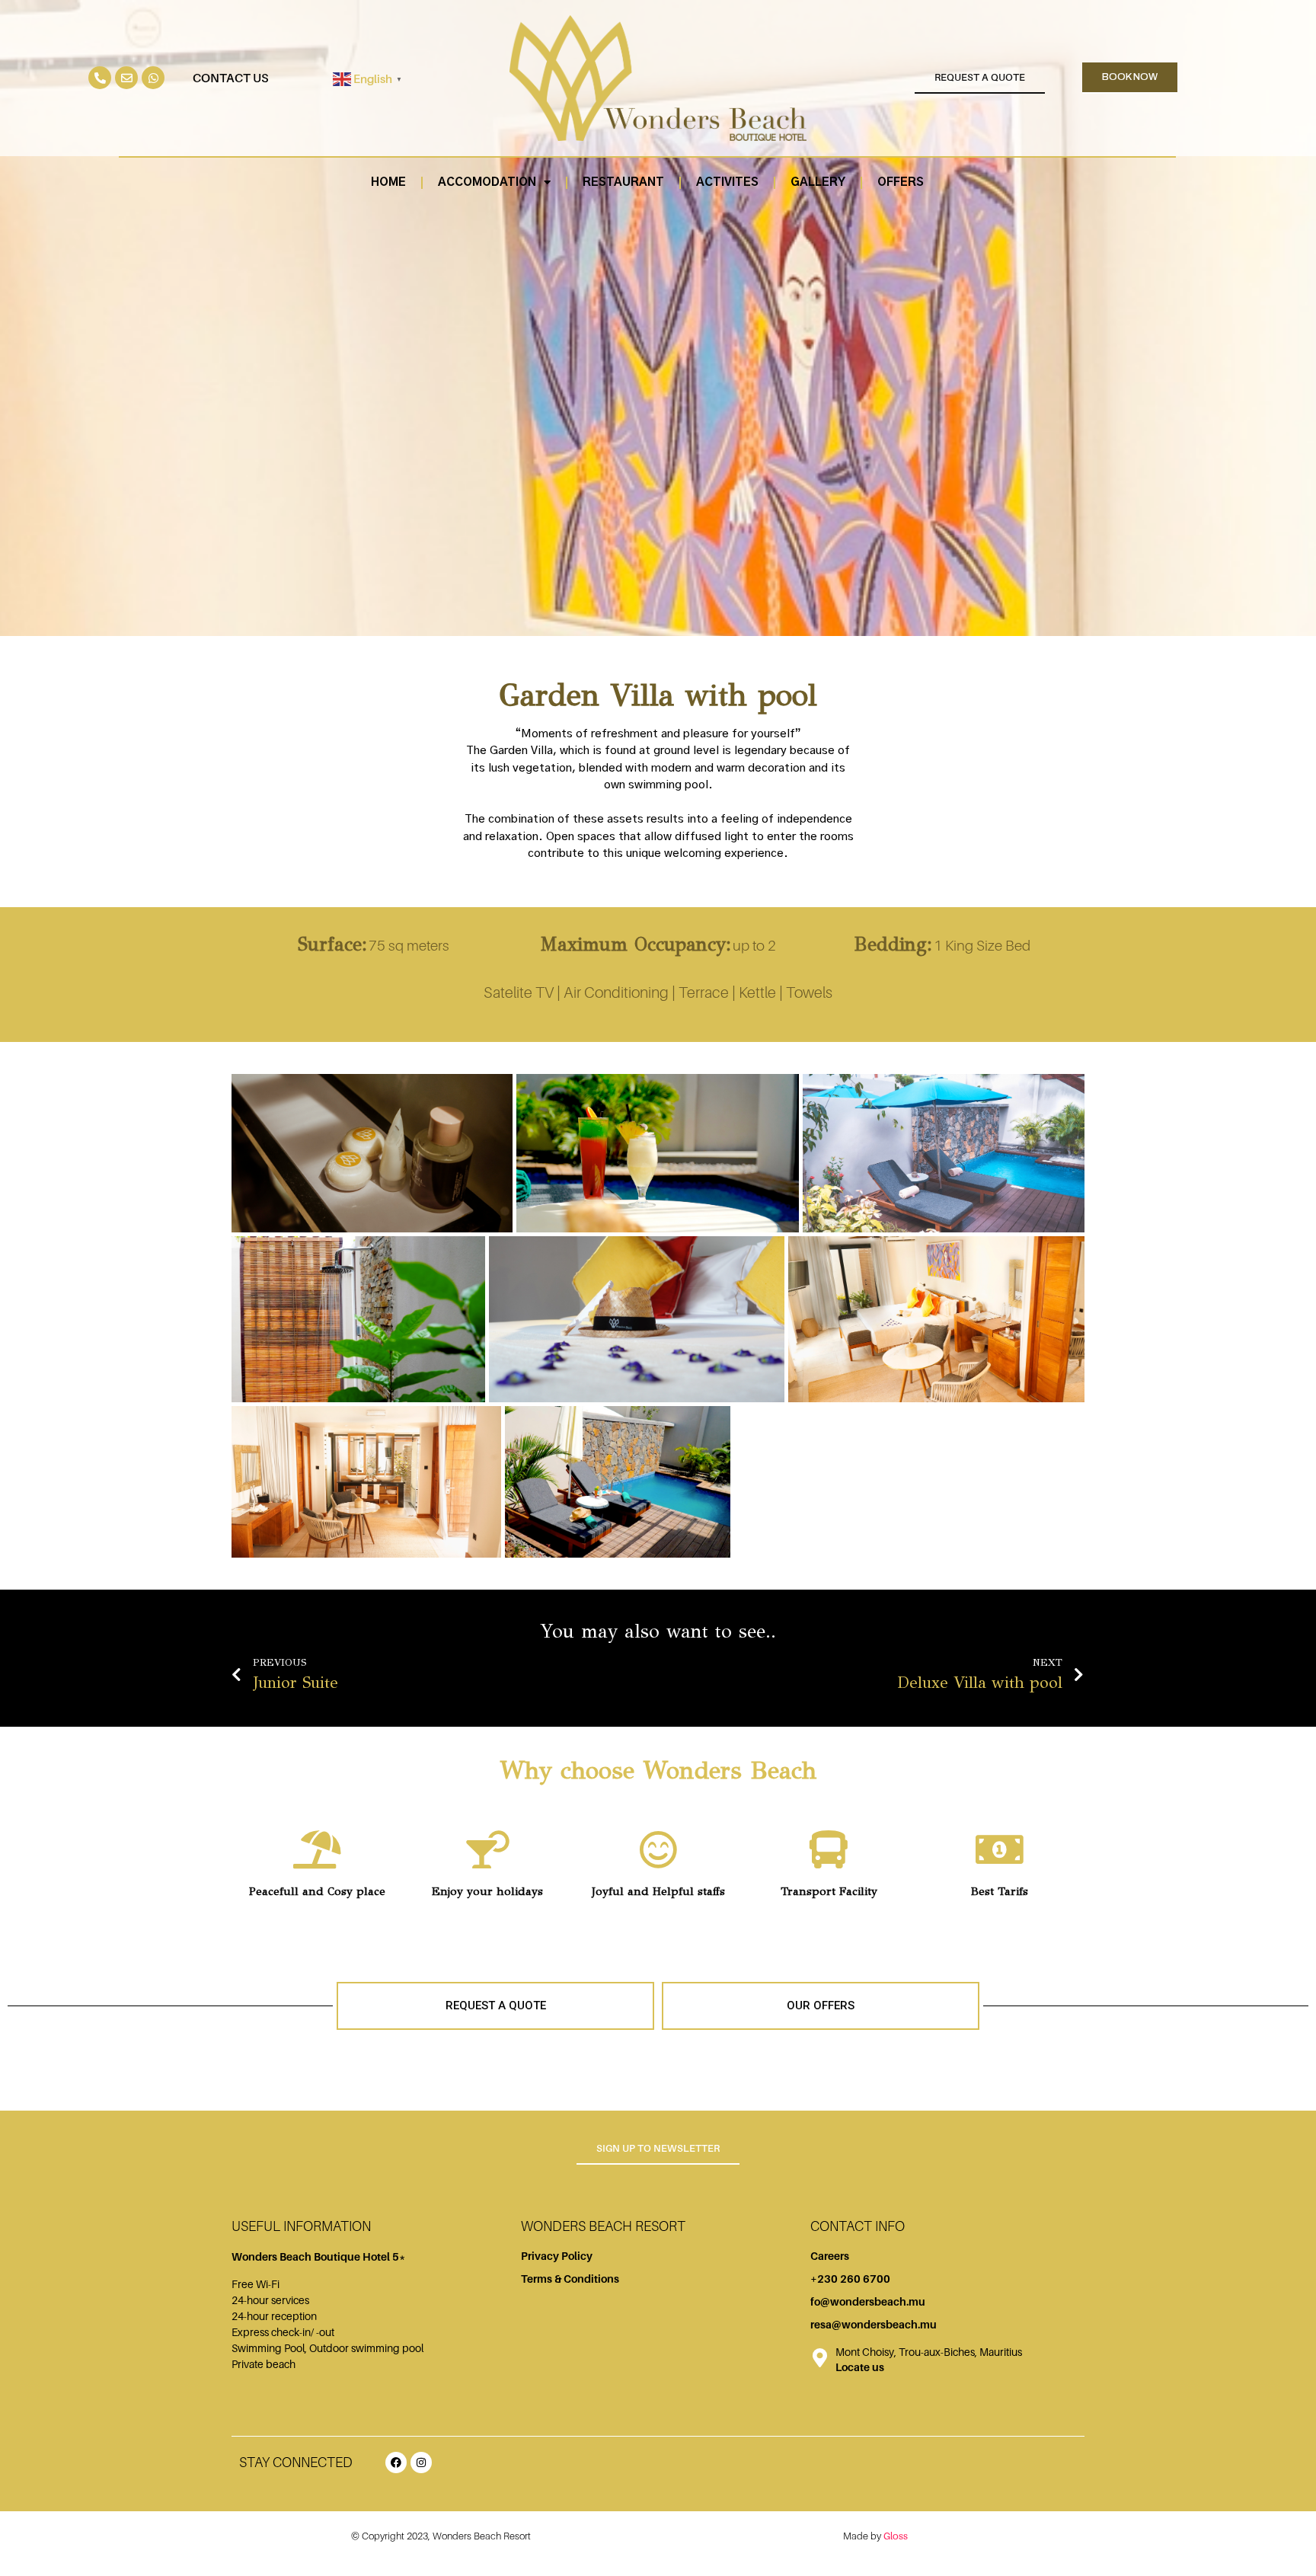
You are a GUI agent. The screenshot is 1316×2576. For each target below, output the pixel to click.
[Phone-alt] (100, 78)
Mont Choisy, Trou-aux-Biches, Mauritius (929, 2352)
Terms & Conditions (570, 2279)
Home (388, 182)
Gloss (896, 2536)
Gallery (818, 182)
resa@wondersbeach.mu (874, 2324)
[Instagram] (421, 2463)
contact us (231, 78)
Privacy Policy (557, 2256)
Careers (830, 2256)
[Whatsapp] (153, 78)
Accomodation (487, 182)
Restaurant (623, 182)
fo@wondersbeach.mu (868, 2301)
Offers (901, 182)
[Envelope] (126, 78)
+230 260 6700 (850, 2279)
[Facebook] (396, 2463)
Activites (727, 182)
